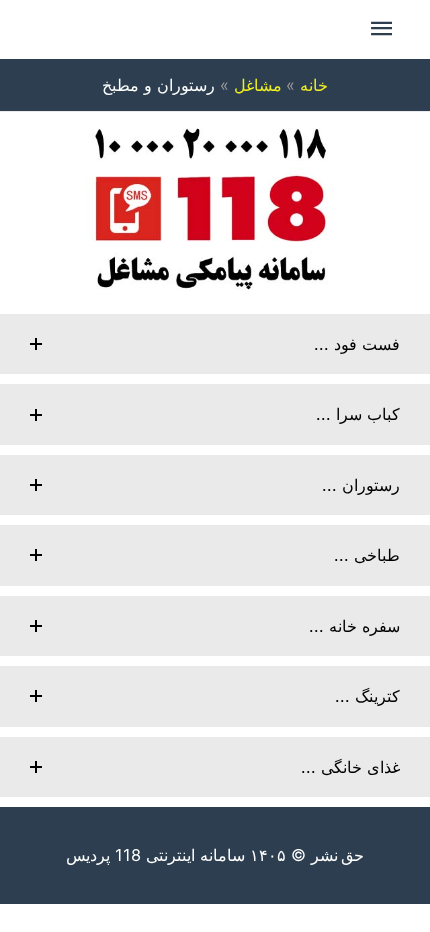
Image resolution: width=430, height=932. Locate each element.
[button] (215, 344)
